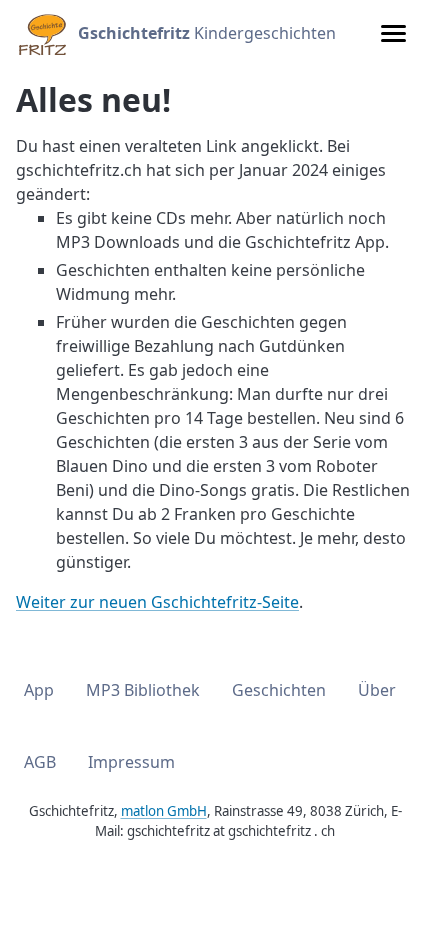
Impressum (131, 762)
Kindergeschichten (207, 33)
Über (377, 690)
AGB (40, 762)
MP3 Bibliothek (143, 690)
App (39, 690)
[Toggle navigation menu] (393, 33)
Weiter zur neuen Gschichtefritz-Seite (157, 602)
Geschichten (279, 690)
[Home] (41, 33)
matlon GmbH (164, 811)
